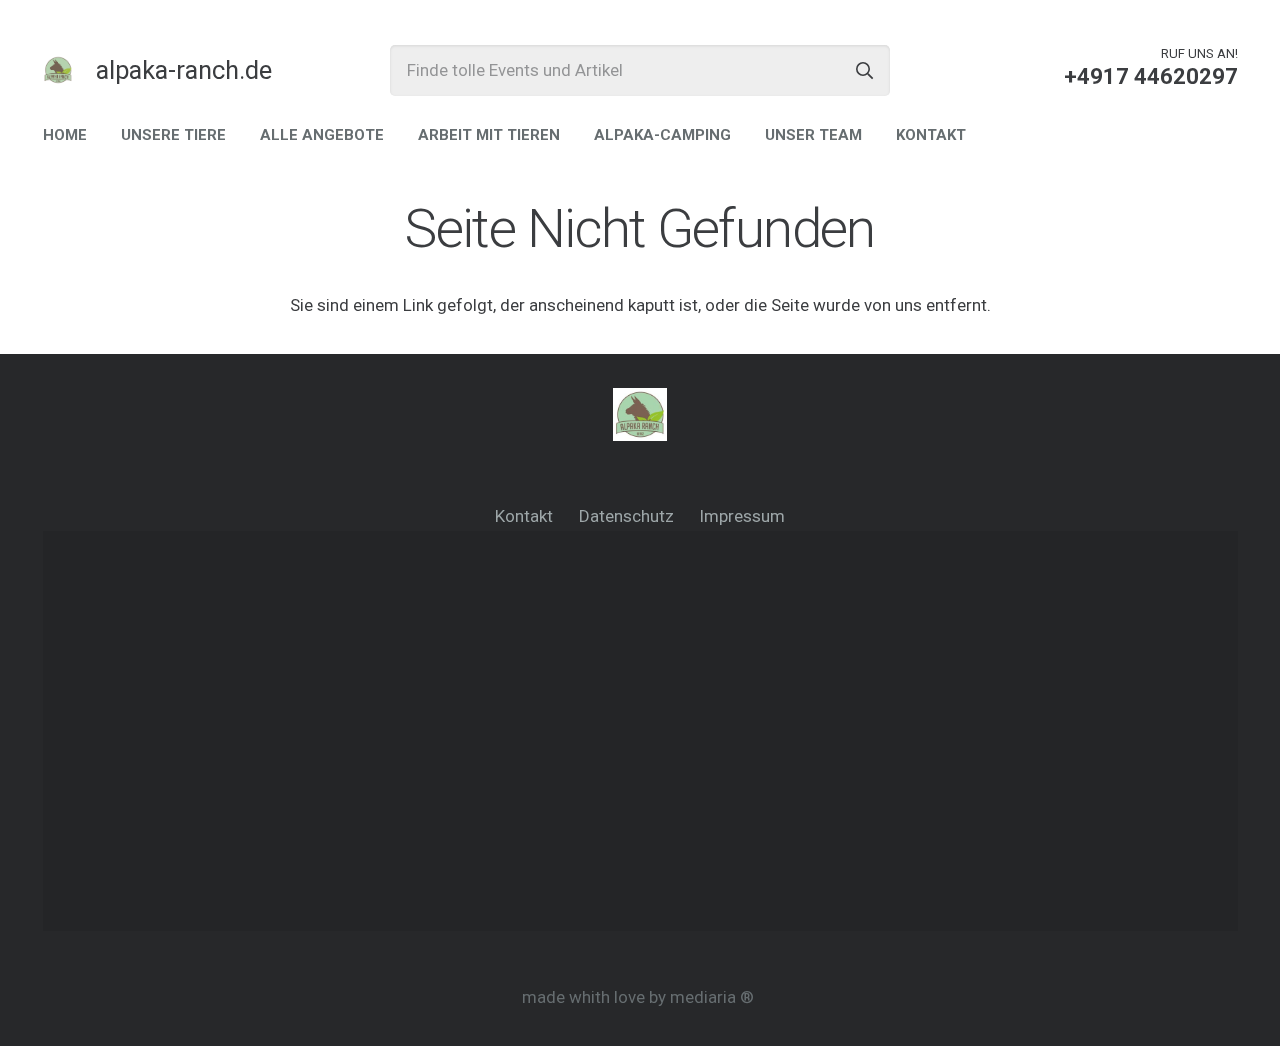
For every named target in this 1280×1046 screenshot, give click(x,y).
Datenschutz (626, 516)
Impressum (742, 516)
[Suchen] (864, 70)
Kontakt (524, 516)
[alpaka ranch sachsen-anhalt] (58, 70)
